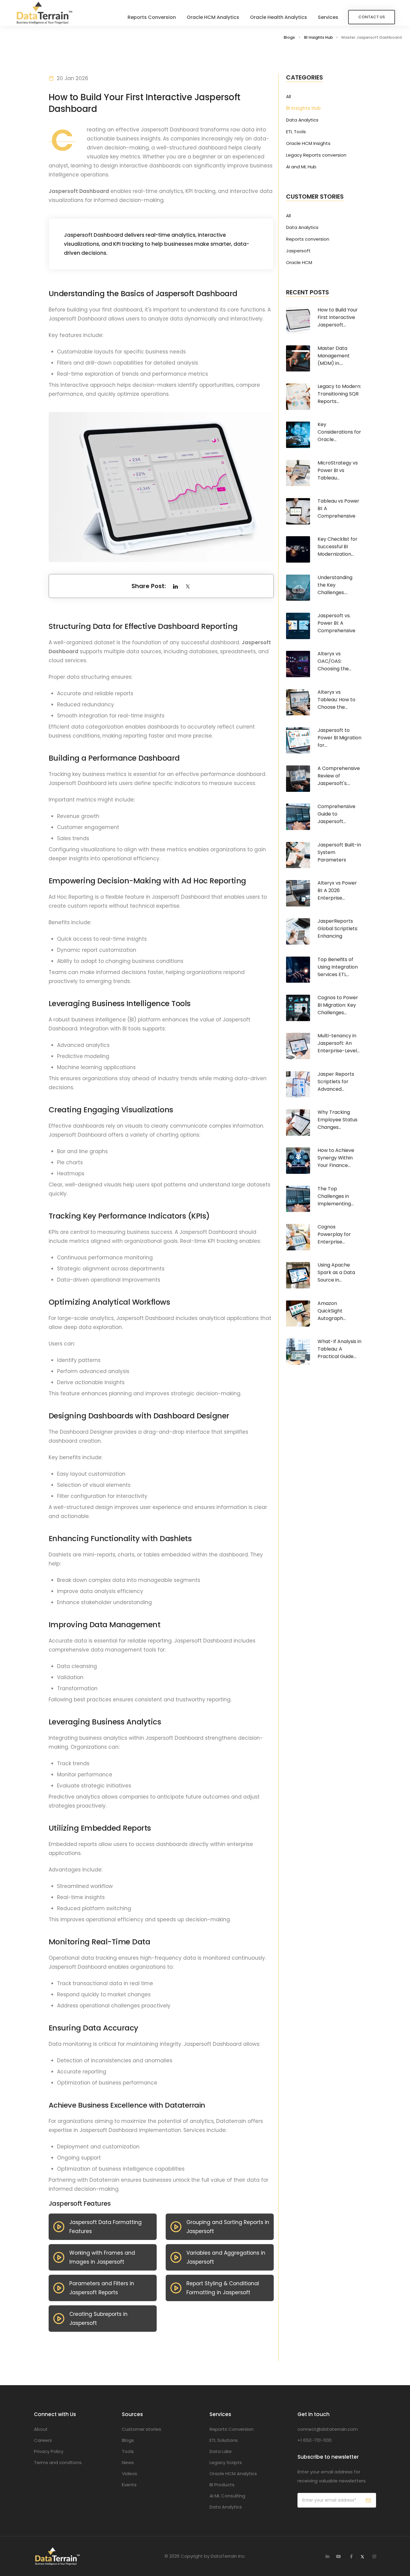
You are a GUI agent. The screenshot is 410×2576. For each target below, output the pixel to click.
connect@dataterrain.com (328, 2429)
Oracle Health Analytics (279, 17)
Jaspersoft (298, 251)
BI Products (222, 2485)
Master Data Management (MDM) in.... (334, 356)
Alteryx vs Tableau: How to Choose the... (336, 700)
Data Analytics (302, 120)
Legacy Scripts (226, 2462)
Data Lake (221, 2451)
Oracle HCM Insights (308, 143)
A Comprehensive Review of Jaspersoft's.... (339, 776)
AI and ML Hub (301, 167)
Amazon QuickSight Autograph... (332, 1311)
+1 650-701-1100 (315, 2440)
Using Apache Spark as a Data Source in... (336, 1272)
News (128, 2462)
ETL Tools (296, 132)
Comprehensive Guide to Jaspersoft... (336, 814)
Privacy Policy (49, 2451)
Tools (128, 2451)
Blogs (289, 37)
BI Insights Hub (318, 37)
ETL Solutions (224, 2440)
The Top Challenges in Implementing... (336, 1196)
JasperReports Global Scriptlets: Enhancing (338, 929)
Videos (130, 2474)
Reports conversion (308, 239)
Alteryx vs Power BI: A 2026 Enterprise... (337, 890)
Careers (43, 2440)
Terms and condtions (58, 2462)
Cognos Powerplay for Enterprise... (334, 1234)
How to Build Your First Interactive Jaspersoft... (338, 317)
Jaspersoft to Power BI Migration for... (339, 738)
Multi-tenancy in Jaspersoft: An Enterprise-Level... (339, 1043)
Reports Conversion (152, 17)
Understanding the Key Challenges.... (335, 585)
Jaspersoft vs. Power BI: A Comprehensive (336, 623)
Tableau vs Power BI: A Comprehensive (338, 508)
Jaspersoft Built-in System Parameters (339, 852)
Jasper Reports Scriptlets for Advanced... (336, 1082)
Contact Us (372, 17)
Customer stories (142, 2429)
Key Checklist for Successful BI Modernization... (338, 547)
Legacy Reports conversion (316, 155)
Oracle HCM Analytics (213, 17)
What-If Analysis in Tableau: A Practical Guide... (339, 1349)
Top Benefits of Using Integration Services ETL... (338, 967)
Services (328, 17)
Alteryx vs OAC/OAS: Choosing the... (335, 661)
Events (129, 2485)
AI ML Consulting (227, 2496)
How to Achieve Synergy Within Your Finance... (336, 1158)
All (288, 97)
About (41, 2429)
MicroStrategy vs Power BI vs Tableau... (338, 470)
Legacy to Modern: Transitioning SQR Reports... (339, 394)
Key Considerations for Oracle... (339, 432)
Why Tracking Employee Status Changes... (338, 1120)
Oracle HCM (299, 263)
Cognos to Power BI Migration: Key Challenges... (338, 1005)
